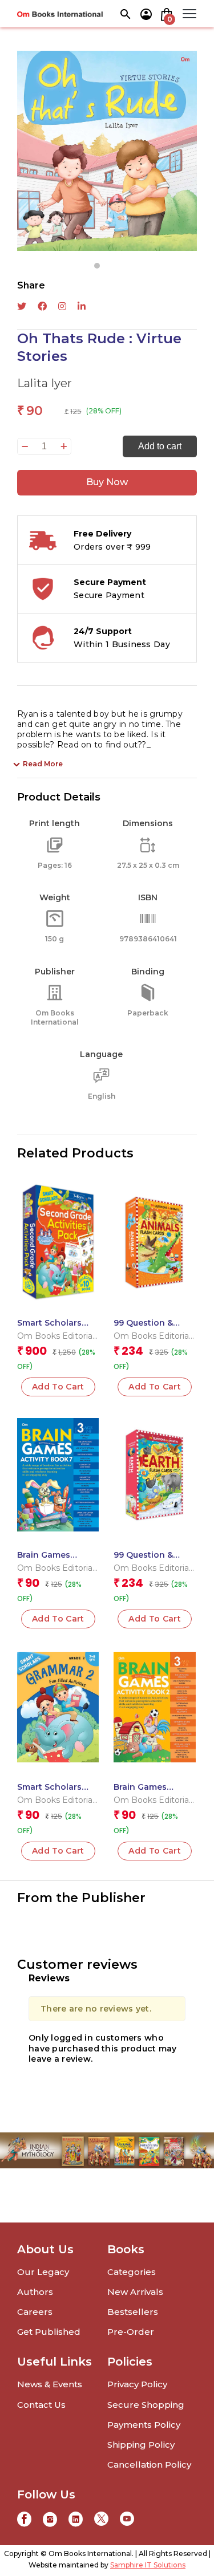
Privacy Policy (137, 2384)
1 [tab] (97, 266)
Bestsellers (133, 2312)
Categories (132, 2272)
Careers (35, 2312)
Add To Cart (58, 1851)
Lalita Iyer (45, 383)
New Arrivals (135, 2292)
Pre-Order (131, 2332)
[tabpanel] (107, 151)
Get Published (49, 2332)
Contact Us (41, 2405)
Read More (43, 764)
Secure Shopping (146, 2405)
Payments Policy (144, 2425)
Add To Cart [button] (58, 1387)
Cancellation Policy (149, 2465)
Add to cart (160, 446)
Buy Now (107, 482)
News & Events (50, 2384)
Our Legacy (43, 2272)
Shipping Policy (141, 2445)
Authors (35, 2292)
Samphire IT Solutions (148, 2565)
